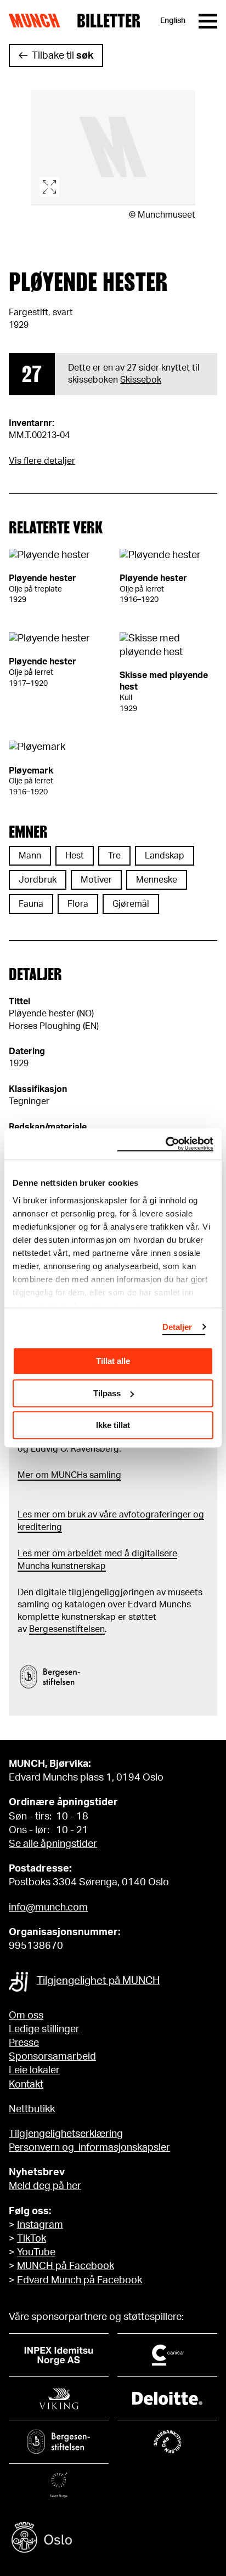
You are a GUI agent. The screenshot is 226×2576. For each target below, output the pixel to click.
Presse (24, 2043)
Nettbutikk (32, 2109)
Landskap (165, 856)
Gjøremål (131, 904)
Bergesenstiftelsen (67, 1629)
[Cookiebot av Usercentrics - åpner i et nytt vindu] (165, 1144)
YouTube (36, 2253)
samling (104, 1475)
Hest (75, 856)
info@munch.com (48, 1908)
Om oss (26, 2016)
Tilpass (107, 1393)
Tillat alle (113, 1361)
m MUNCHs (64, 1475)
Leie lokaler (34, 2071)
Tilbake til (63, 56)
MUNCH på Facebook (66, 2266)
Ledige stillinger (44, 2029)
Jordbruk (38, 880)
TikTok (32, 2239)
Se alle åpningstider (53, 1844)
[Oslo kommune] (113, 2539)
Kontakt (26, 2085)
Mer (26, 1475)
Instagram (40, 2225)
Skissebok (141, 380)
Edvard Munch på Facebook (80, 2281)
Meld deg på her (45, 2186)
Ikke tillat (113, 1425)
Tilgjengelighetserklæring (66, 2134)
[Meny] (208, 21)
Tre (114, 856)
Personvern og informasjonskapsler (89, 2148)
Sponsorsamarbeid (52, 2057)
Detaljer (177, 1327)
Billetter (109, 21)
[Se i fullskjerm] (113, 148)
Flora (78, 904)
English (173, 21)
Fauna (31, 904)
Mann (30, 856)
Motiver (96, 880)
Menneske (157, 880)
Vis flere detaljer (42, 461)
